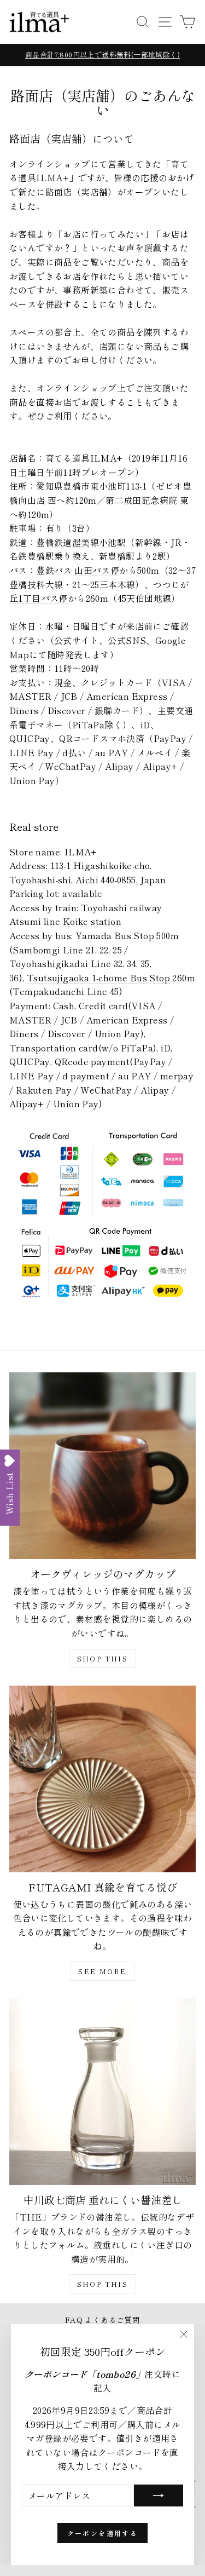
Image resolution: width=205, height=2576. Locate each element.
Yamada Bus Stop (115, 935)
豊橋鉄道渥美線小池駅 (81, 542)
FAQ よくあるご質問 (102, 2320)
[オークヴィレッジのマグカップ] (102, 1466)
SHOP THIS (103, 1658)
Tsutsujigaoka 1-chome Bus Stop (98, 978)
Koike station (92, 921)
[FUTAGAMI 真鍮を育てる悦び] (102, 1779)
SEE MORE (102, 1971)
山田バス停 (97, 570)
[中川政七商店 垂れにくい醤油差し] (102, 2092)
